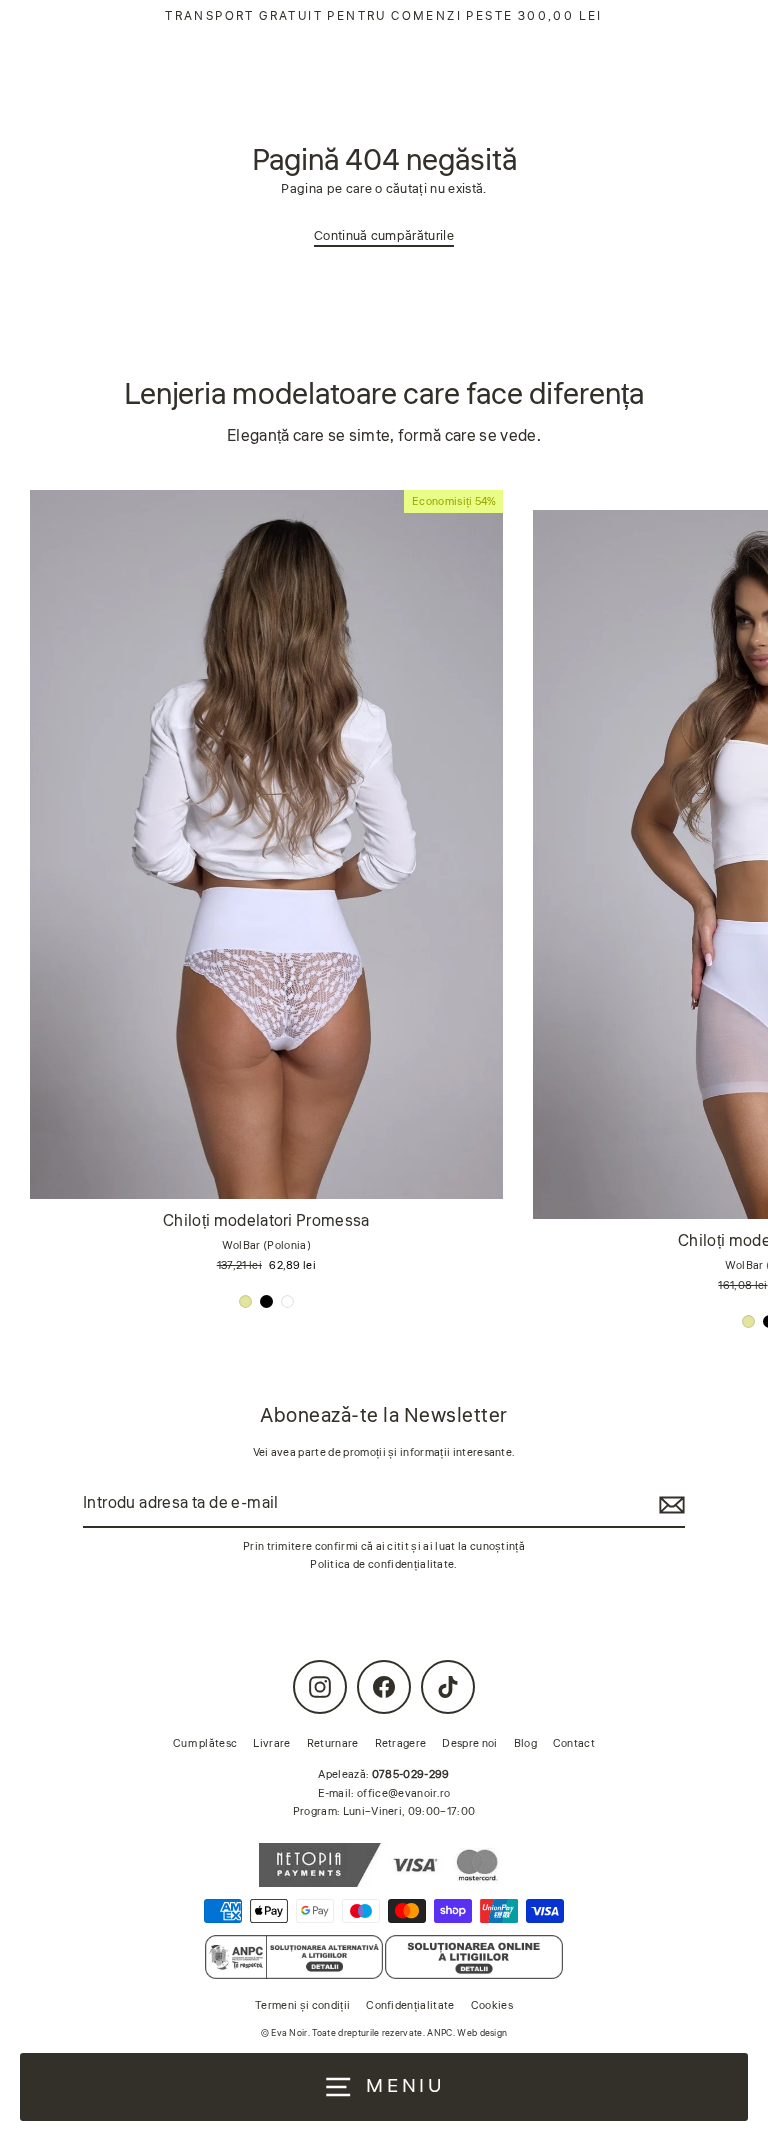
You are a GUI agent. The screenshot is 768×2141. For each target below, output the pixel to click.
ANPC (439, 2033)
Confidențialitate (410, 2005)
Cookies (492, 2005)
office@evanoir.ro (403, 1793)
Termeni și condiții (302, 2005)
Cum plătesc (205, 1743)
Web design (482, 2033)
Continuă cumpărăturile (384, 236)
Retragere (401, 1743)
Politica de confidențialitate (382, 1564)
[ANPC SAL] (293, 1957)
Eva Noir (289, 2033)
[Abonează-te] (669, 1504)
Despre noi (469, 1743)
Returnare (333, 1743)
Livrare (271, 1743)
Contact (574, 1743)
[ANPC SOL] (473, 1957)
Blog (525, 1743)
